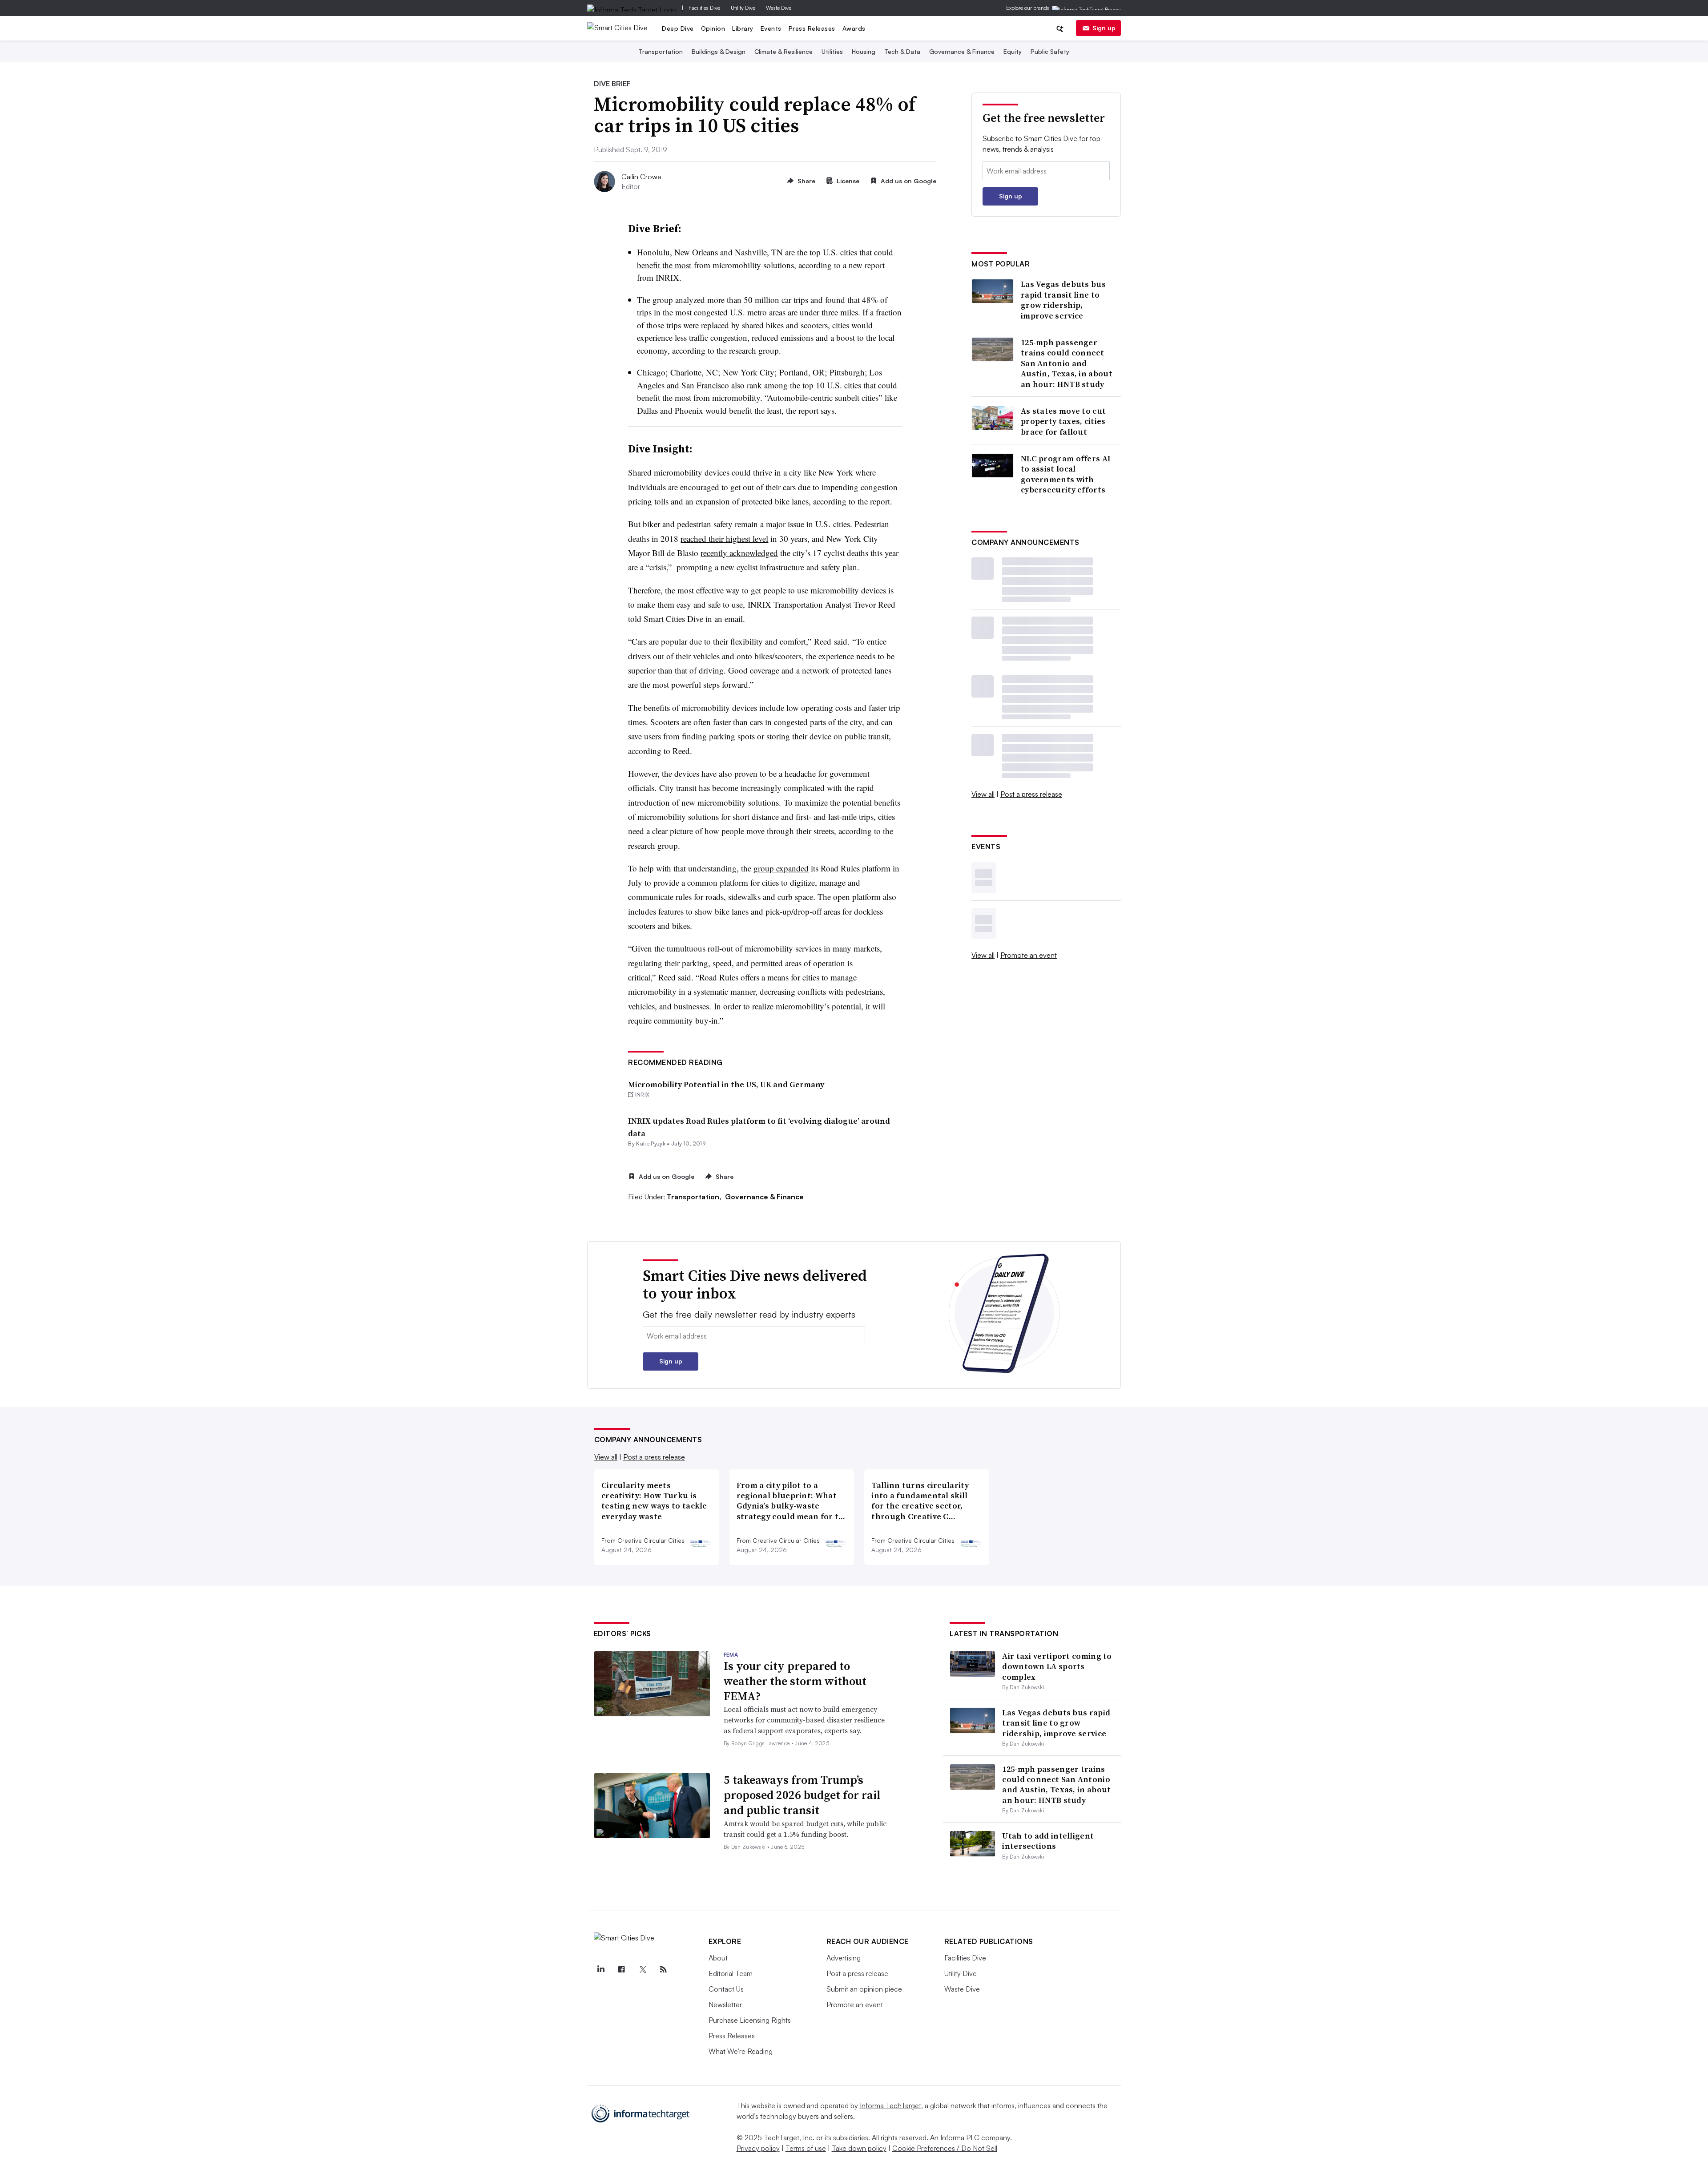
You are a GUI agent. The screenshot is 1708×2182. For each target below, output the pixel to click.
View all (983, 794)
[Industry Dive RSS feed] (664, 1969)
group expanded (781, 868)
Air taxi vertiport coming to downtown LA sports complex (1057, 1666)
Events (771, 28)
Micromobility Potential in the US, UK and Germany (726, 1084)
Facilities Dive (704, 8)
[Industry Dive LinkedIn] (601, 1969)
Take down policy (859, 2148)
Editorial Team (731, 1973)
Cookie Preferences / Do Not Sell (945, 2148)
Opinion (713, 28)
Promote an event (1029, 955)
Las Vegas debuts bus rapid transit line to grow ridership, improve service (1063, 300)
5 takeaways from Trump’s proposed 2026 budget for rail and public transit (802, 1795)
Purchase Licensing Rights (750, 2020)
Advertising (844, 1958)
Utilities (832, 51)
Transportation (661, 51)
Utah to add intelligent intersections (1048, 1841)
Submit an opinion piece (864, 1989)
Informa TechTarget (890, 2105)
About (718, 1958)
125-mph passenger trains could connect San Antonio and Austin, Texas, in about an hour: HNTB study (1067, 363)
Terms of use (806, 2148)
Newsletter (725, 2005)
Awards (854, 28)
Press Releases (812, 28)
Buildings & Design (719, 51)
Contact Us (726, 1989)
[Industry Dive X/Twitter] (643, 1969)
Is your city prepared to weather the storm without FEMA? (795, 1681)
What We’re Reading (741, 2051)
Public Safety (1050, 51)
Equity (1013, 51)
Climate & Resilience (784, 51)
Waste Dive (779, 8)
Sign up (1104, 28)
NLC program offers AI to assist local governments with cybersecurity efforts (1066, 474)
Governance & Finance (962, 51)
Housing (864, 51)
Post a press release (1031, 794)
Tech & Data (902, 51)
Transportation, (695, 1197)
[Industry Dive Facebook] (622, 1969)
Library (743, 28)
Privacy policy (758, 2148)
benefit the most (664, 265)
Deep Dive (678, 28)
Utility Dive (743, 8)
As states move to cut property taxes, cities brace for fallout (1063, 421)
